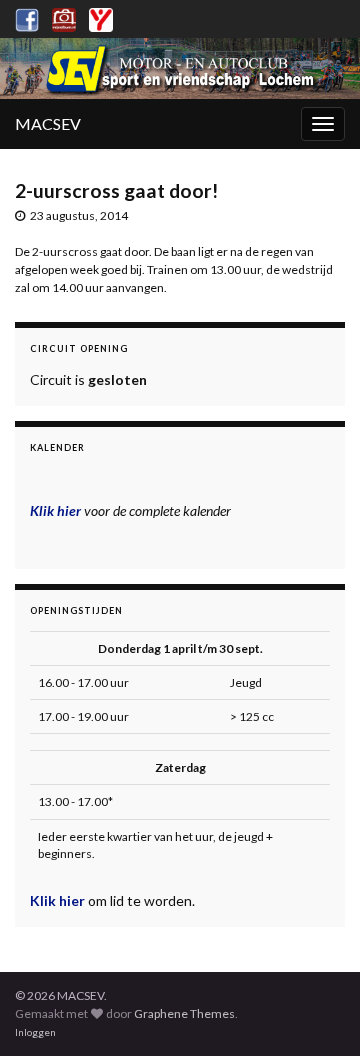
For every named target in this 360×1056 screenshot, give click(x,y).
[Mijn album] (64, 16)
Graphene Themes (184, 1013)
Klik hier (59, 900)
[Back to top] (315, 1011)
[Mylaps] (101, 16)
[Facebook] (27, 16)
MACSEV (48, 123)
